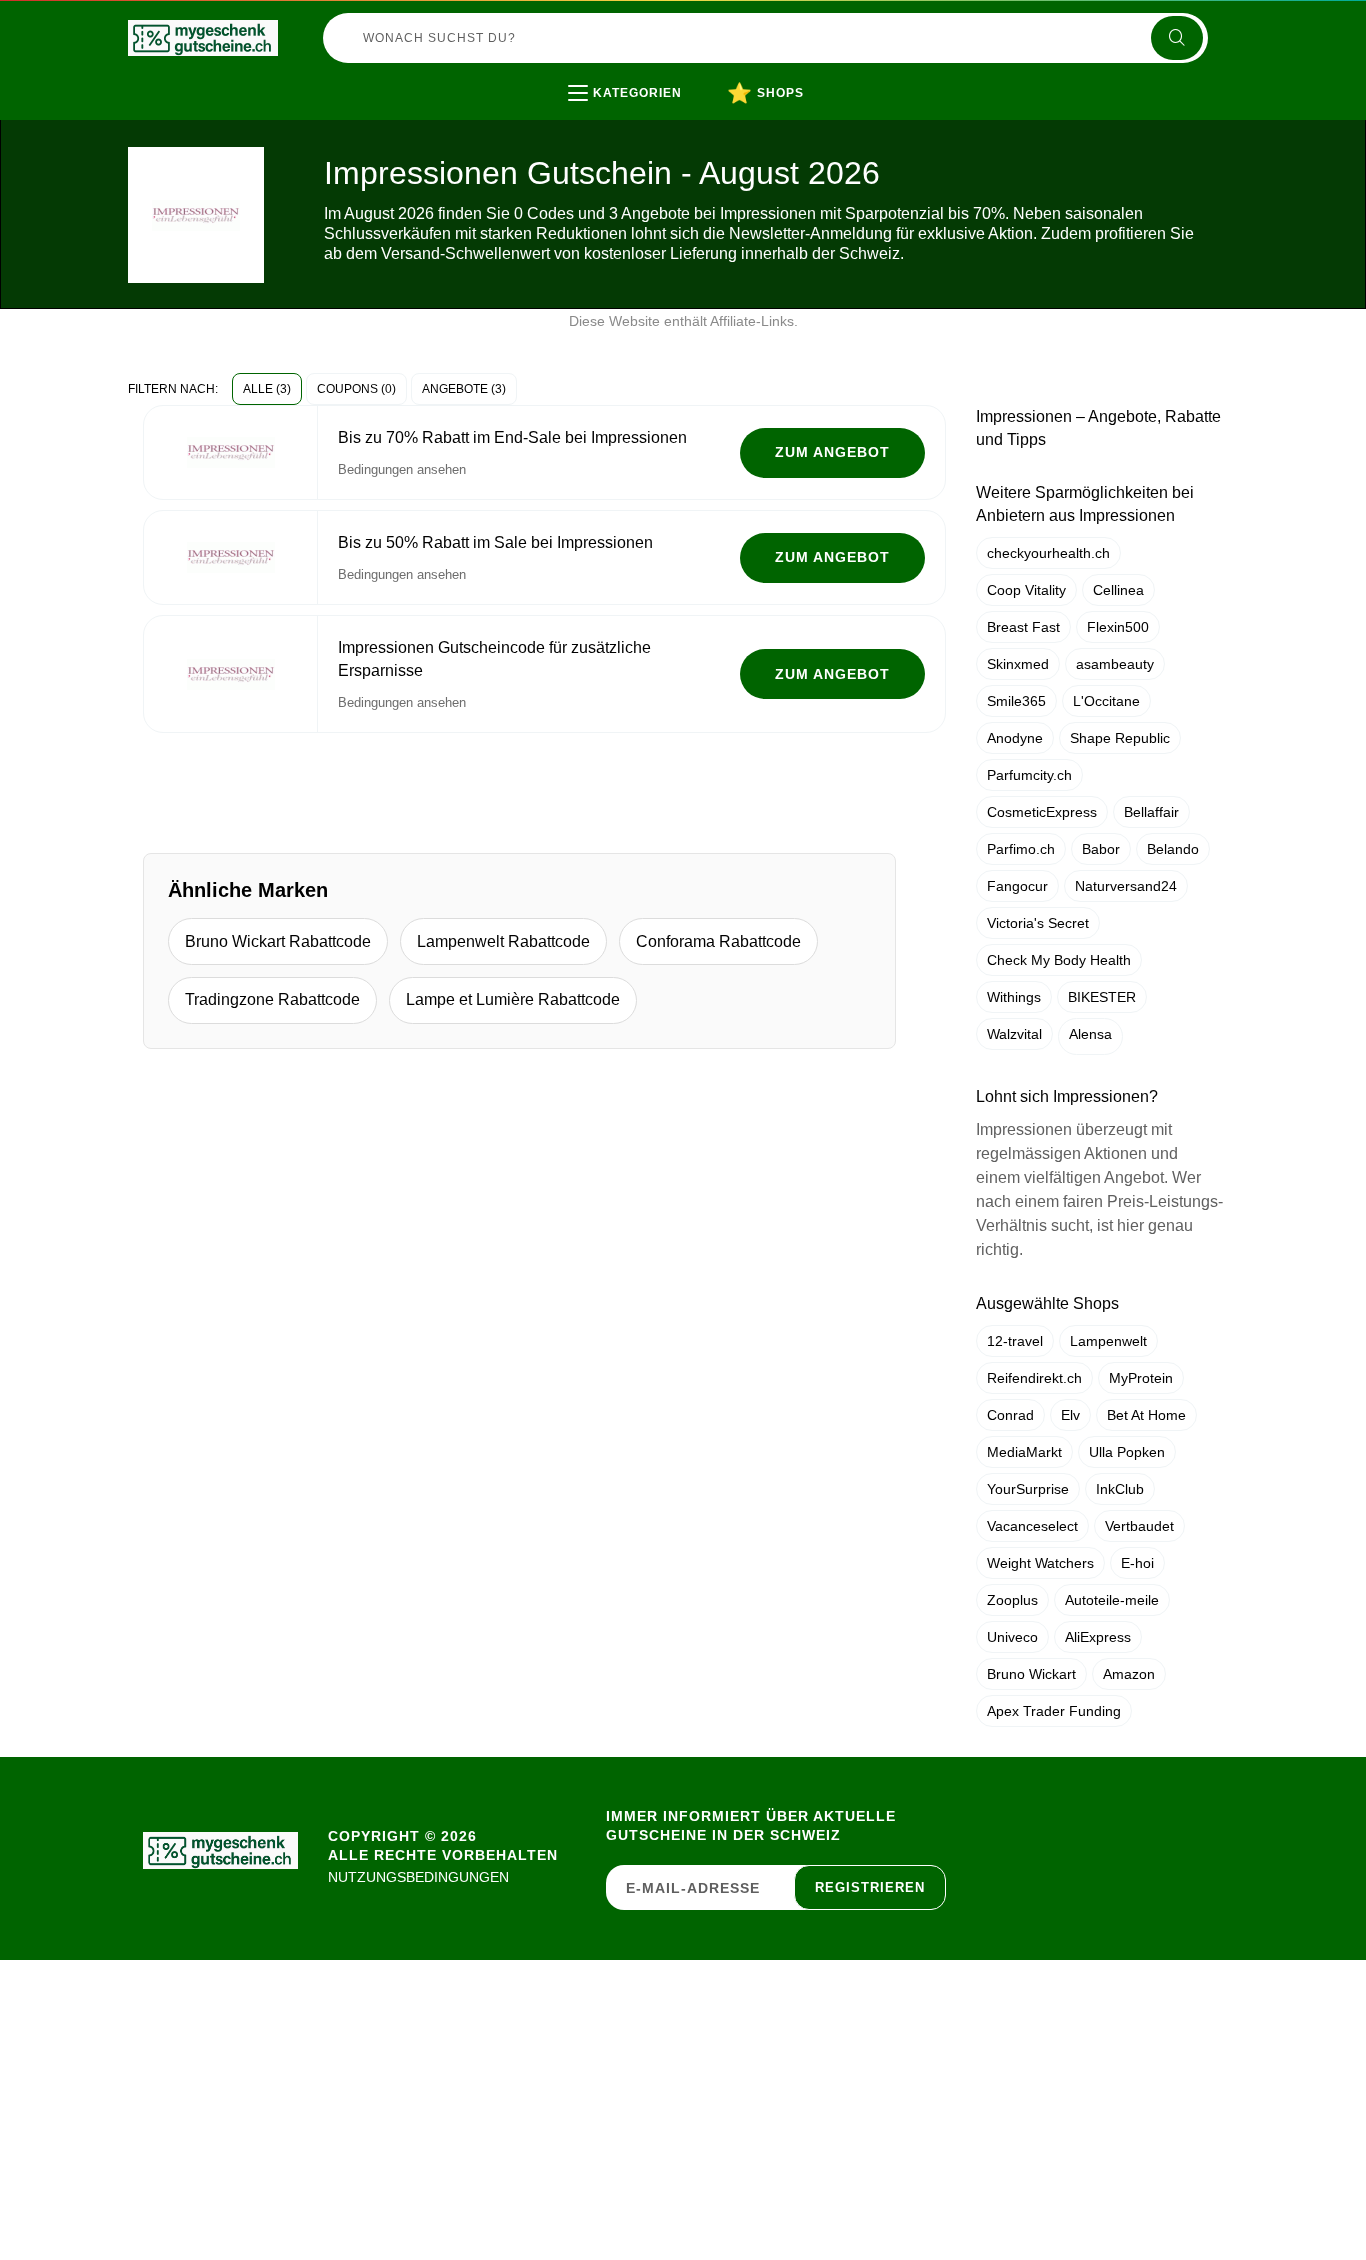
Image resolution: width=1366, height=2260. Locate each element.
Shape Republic (1120, 738)
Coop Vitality (1026, 590)
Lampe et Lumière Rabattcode (513, 999)
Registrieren (870, 1887)
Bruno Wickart (1031, 1674)
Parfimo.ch (1021, 849)
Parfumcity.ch (1029, 775)
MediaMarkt (1024, 1452)
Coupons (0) (356, 389)
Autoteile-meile (1112, 1600)
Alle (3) (267, 389)
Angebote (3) (464, 389)
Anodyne (1015, 738)
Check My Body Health (1059, 960)
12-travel (1015, 1341)
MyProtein (1141, 1378)
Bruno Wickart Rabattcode (278, 941)
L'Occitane (1106, 701)
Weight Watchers (1040, 1563)
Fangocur (1017, 886)
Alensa (1090, 1034)
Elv (1070, 1415)
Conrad (1010, 1415)
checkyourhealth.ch (1048, 553)
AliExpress (1098, 1637)
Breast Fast (1023, 627)
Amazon (1129, 1674)
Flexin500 (1118, 627)
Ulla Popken (1127, 1452)
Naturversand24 (1126, 886)
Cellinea (1118, 590)
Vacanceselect (1032, 1526)
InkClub (1120, 1489)
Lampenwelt (1108, 1341)
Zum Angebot (832, 452)
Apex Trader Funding (1054, 1711)
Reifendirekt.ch (1034, 1378)
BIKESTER (1102, 997)
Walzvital (1014, 1034)
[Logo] (203, 38)
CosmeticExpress (1042, 812)
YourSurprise (1028, 1489)
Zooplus (1012, 1600)
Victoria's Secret (1038, 923)
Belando (1173, 849)
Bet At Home (1146, 1415)
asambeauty (1115, 664)
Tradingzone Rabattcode (272, 999)
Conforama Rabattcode (718, 941)
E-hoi (1137, 1563)
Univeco (1012, 1637)
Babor (1101, 849)
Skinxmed (1018, 664)
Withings (1014, 997)
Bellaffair (1151, 812)
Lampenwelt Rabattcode (503, 941)
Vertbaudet (1139, 1526)
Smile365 (1016, 701)
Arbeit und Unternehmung (699, 134)
